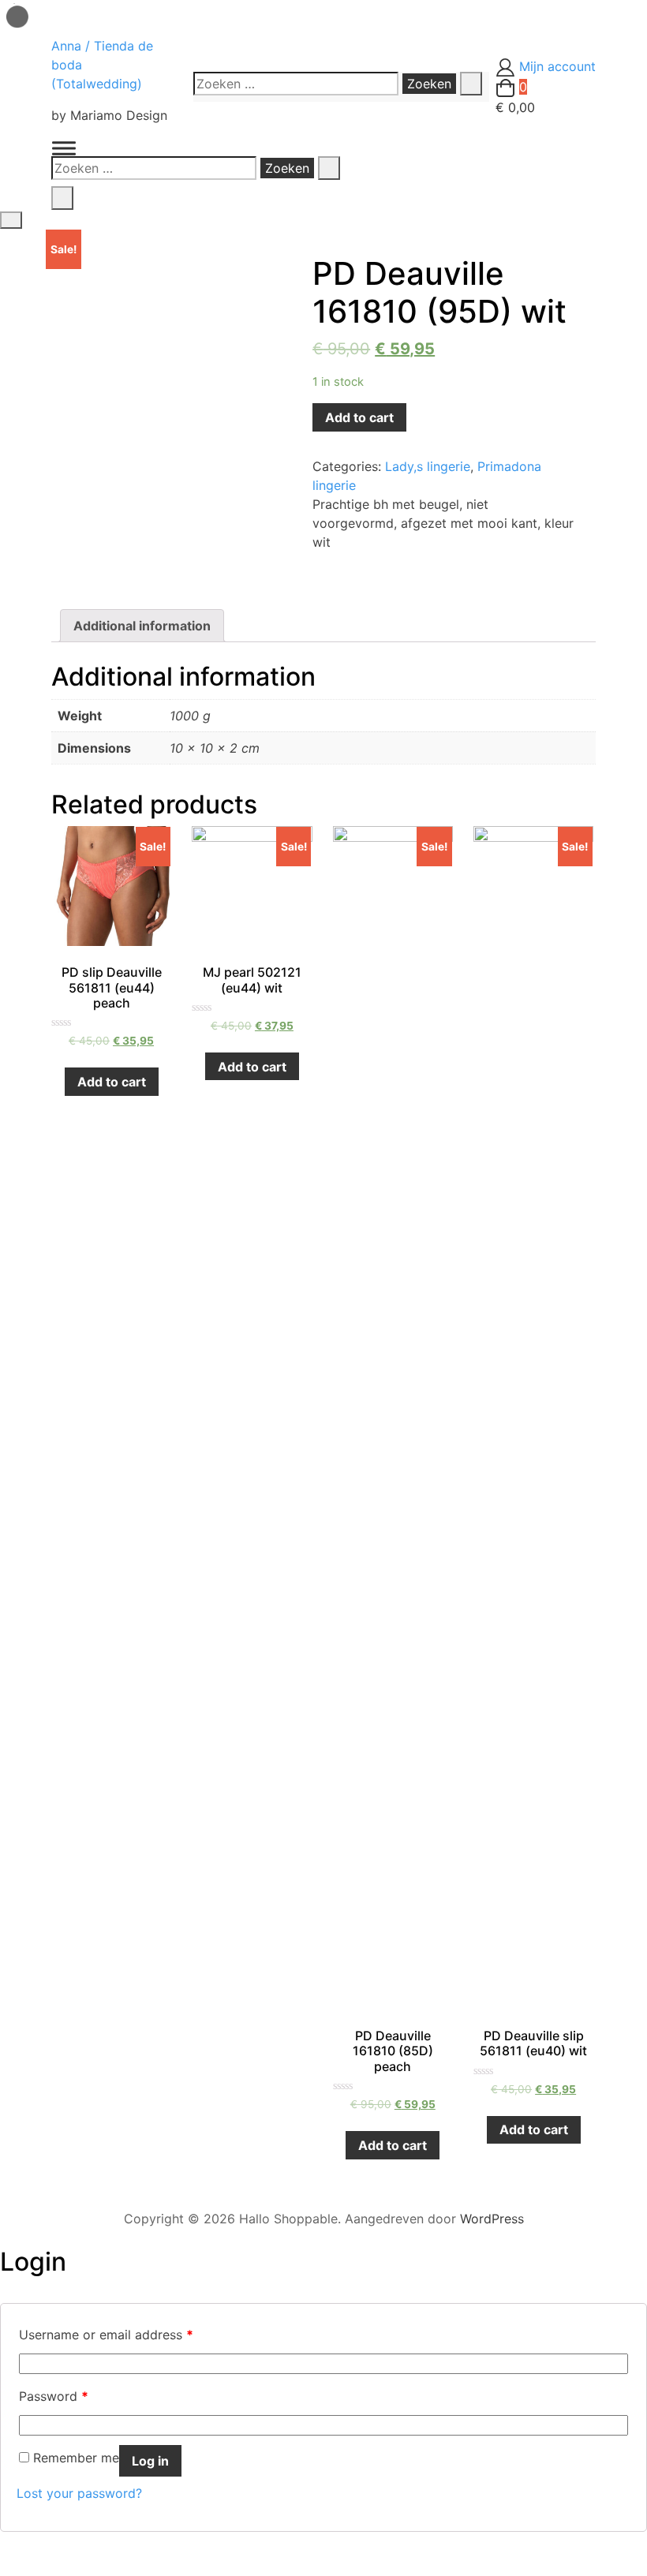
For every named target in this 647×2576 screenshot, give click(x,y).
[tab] (142, 626)
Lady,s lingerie (428, 466)
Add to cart (359, 417)
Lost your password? (79, 2493)
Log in (150, 2461)
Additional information (142, 626)
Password (54, 2396)
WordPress (492, 2219)
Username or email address (106, 2335)
